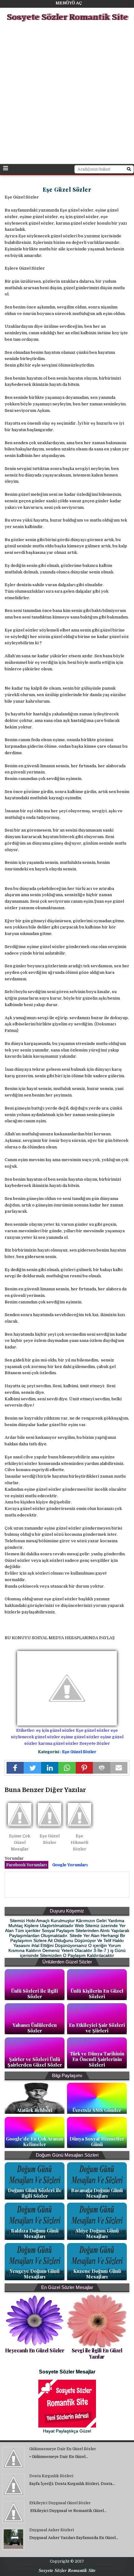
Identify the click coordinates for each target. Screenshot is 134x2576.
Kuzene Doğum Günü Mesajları (97, 2274)
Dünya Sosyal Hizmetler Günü (97, 2141)
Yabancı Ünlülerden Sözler (35, 2028)
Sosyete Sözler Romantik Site (67, 17)
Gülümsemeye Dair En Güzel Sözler (63, 2449)
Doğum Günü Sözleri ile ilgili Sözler (35, 2193)
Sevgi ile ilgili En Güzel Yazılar (97, 2353)
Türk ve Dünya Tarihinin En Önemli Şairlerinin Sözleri (97, 2059)
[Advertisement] (67, 94)
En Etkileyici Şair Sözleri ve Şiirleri (97, 2028)
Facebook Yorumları (26, 1865)
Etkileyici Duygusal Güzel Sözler (60, 2503)
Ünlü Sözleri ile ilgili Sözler (35, 1994)
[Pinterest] (84, 1768)
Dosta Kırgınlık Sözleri (51, 2476)
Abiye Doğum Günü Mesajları (97, 2233)
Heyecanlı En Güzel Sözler (35, 2350)
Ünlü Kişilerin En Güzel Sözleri (97, 1994)
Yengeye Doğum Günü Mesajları (35, 2274)
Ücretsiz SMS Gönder (97, 2110)
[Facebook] (15, 1768)
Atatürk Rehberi (35, 2110)
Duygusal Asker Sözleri (52, 2530)
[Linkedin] (50, 1768)
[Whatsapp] (67, 1768)
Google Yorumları (70, 1865)
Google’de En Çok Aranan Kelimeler (35, 2141)
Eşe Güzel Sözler (79, 1752)
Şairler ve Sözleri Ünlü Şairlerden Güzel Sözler (35, 2062)
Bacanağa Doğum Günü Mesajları (97, 2193)
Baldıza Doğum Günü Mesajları (35, 2233)
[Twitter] (32, 1768)
